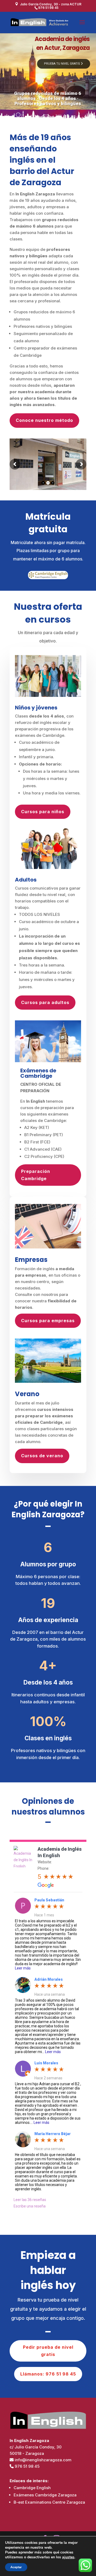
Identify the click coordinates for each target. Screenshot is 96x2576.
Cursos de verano (42, 1456)
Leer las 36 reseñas (30, 2200)
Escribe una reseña (30, 2206)
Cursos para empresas (48, 1321)
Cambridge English (32, 2488)
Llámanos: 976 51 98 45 (48, 2374)
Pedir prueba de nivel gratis (48, 2351)
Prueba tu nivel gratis (62, 64)
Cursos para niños (43, 812)
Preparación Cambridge (36, 1175)
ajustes (68, 2557)
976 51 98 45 (27, 2466)
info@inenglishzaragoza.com (43, 2460)
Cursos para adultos (45, 1002)
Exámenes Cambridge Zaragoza (45, 2495)
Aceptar (16, 2567)
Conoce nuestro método (44, 420)
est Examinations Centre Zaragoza (49, 2502)
